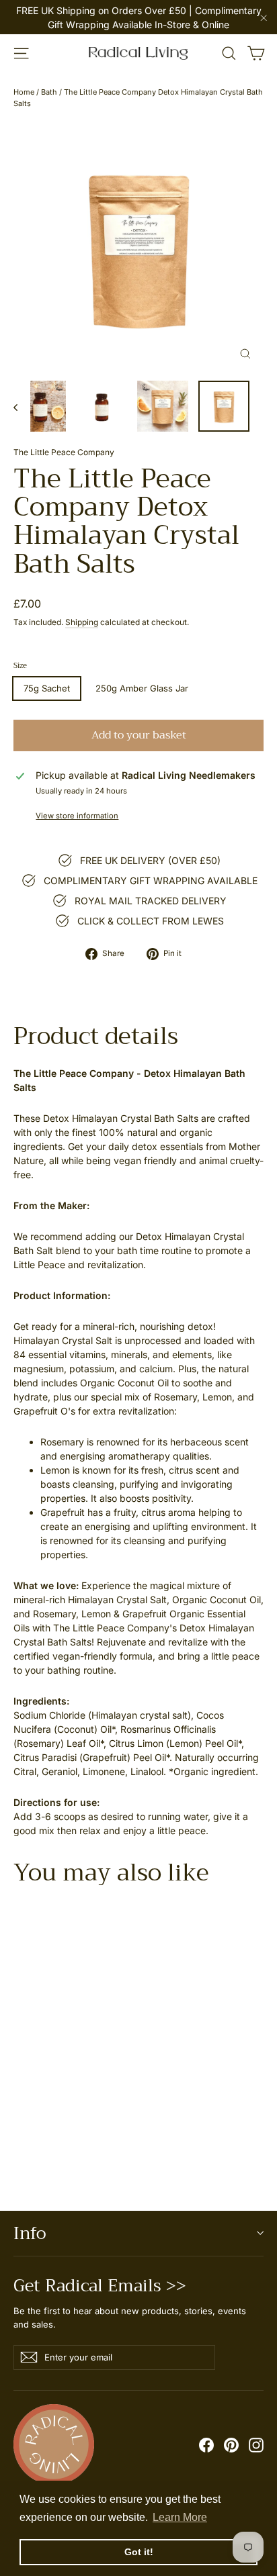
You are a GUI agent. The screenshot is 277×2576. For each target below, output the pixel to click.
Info (30, 2233)
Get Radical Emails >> (100, 2283)
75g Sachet (47, 688)
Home (24, 92)
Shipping (82, 622)
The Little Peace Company (64, 452)
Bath (49, 92)
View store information (77, 816)
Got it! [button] (139, 2552)
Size (20, 666)
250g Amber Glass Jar (142, 688)
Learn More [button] (180, 2517)
